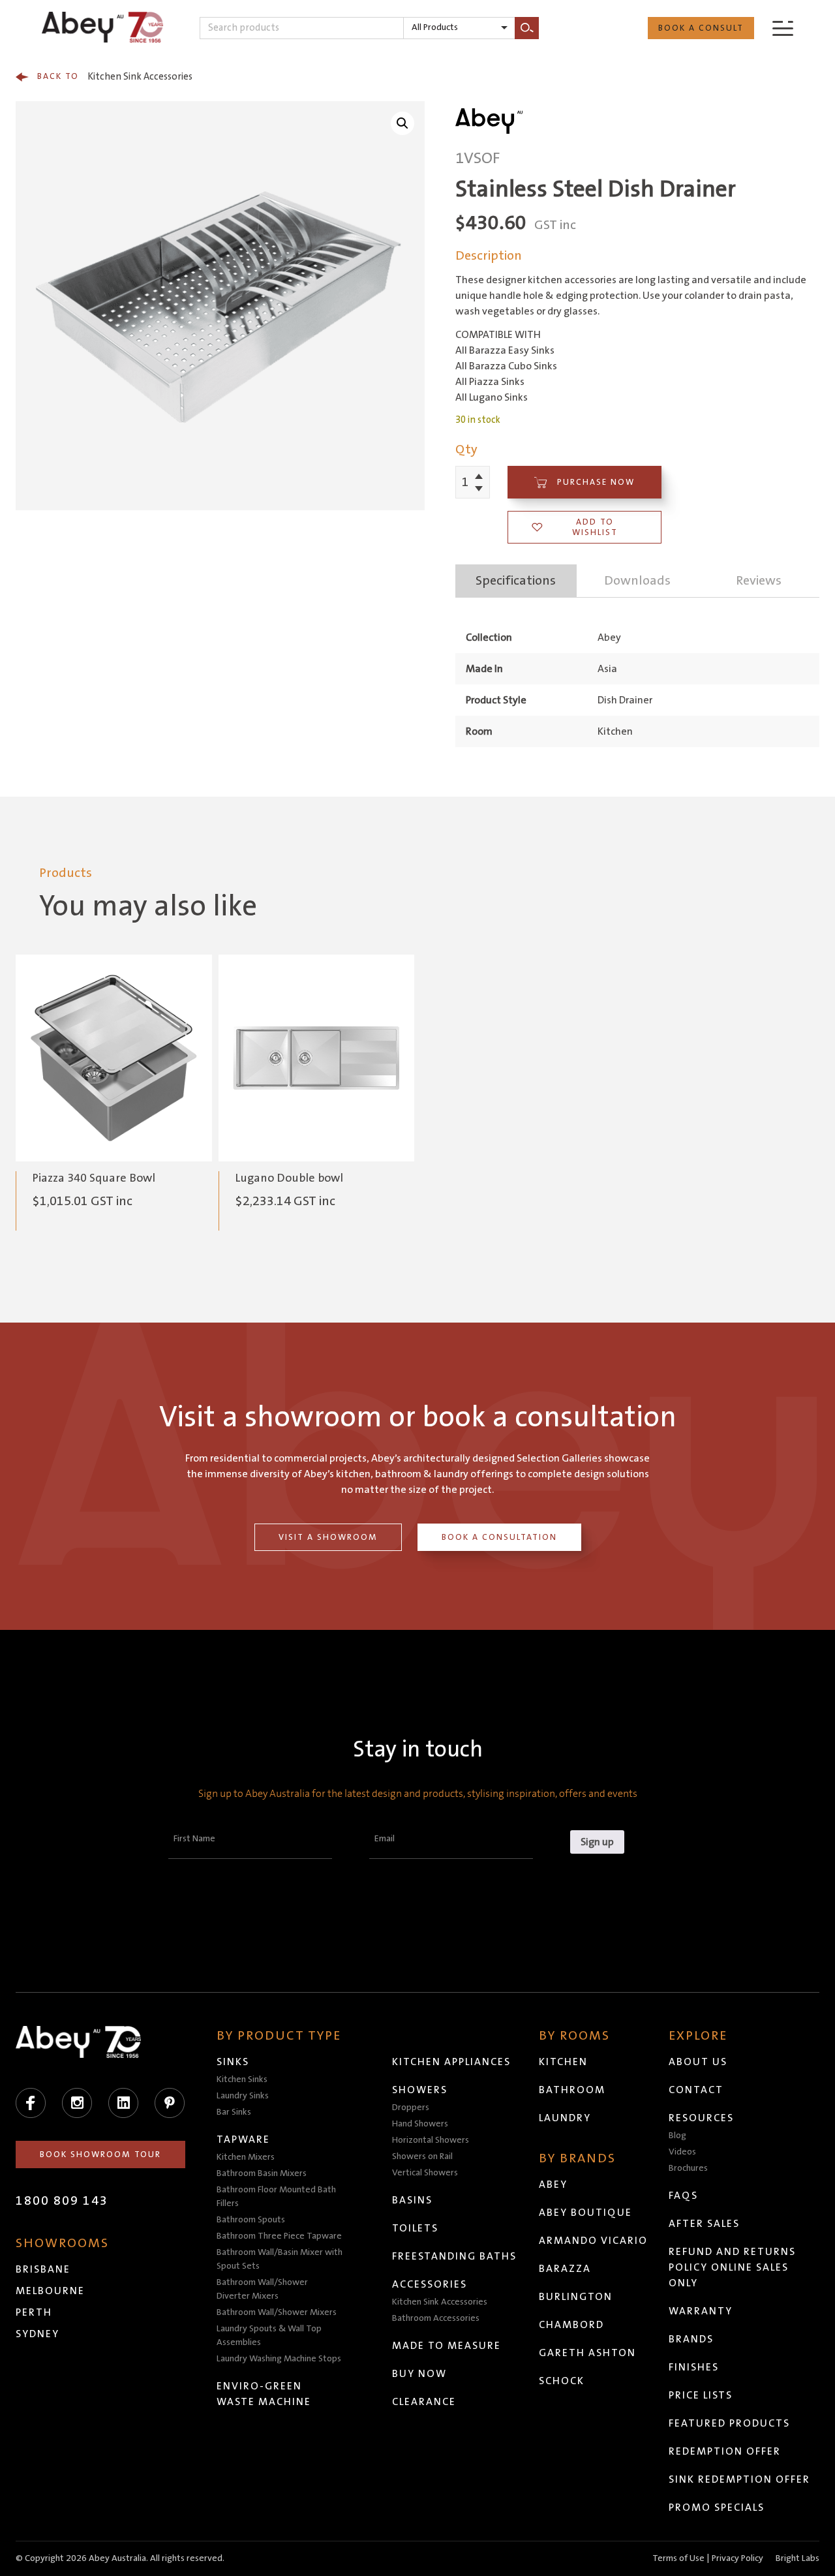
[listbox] (459, 28)
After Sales (704, 2224)
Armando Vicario (593, 2241)
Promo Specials (717, 2507)
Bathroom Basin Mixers (262, 2173)
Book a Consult (701, 28)
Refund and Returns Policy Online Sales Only (732, 2267)
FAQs (683, 2196)
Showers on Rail (422, 2156)
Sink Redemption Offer (739, 2479)
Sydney (38, 2334)
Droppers (411, 2108)
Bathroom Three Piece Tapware (279, 2236)
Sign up (597, 1842)
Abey (553, 2185)
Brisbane (43, 2269)
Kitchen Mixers (246, 2157)
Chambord (571, 2325)
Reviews (759, 581)
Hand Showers (420, 2124)
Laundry (565, 2118)
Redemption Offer (725, 2451)
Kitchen (563, 2062)
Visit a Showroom (328, 1537)
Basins (412, 2200)
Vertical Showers (425, 2173)
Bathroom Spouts (251, 2220)
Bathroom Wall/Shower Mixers (277, 2312)
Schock (562, 2381)
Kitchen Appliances (451, 2062)
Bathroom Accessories (436, 2318)
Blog (677, 2136)
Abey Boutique (585, 2213)
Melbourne (50, 2291)
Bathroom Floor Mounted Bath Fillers (276, 2197)
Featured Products (729, 2423)
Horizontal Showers (431, 2140)
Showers (420, 2090)
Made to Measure (447, 2346)
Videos (682, 2152)
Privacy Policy (737, 2558)
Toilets (415, 2228)
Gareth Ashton (587, 2353)
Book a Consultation (499, 1537)
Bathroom (572, 2090)
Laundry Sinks (243, 2096)
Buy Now (419, 2374)
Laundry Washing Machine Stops (279, 2359)
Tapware (243, 2139)
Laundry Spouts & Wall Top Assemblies (269, 2336)
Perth (34, 2312)
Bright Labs (797, 2558)
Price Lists (701, 2395)
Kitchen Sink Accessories (115, 77)
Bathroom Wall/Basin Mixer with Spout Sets (280, 2259)
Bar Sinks (234, 2112)
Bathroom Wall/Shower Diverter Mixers (262, 2289)
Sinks (233, 2062)
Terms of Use (678, 2558)
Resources (701, 2118)
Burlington (576, 2297)
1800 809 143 (62, 2201)
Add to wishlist (595, 527)
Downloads (637, 581)
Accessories (430, 2284)
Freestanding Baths (454, 2256)
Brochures (688, 2168)
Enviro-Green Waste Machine (264, 2394)
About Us (698, 2062)
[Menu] (783, 28)
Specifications (516, 581)
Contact (696, 2090)
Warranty (701, 2311)
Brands (691, 2339)
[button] (402, 123)
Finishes (694, 2367)
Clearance (424, 2402)
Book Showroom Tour (100, 2154)
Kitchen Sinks (242, 2079)
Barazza (565, 2269)
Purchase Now (596, 482)
